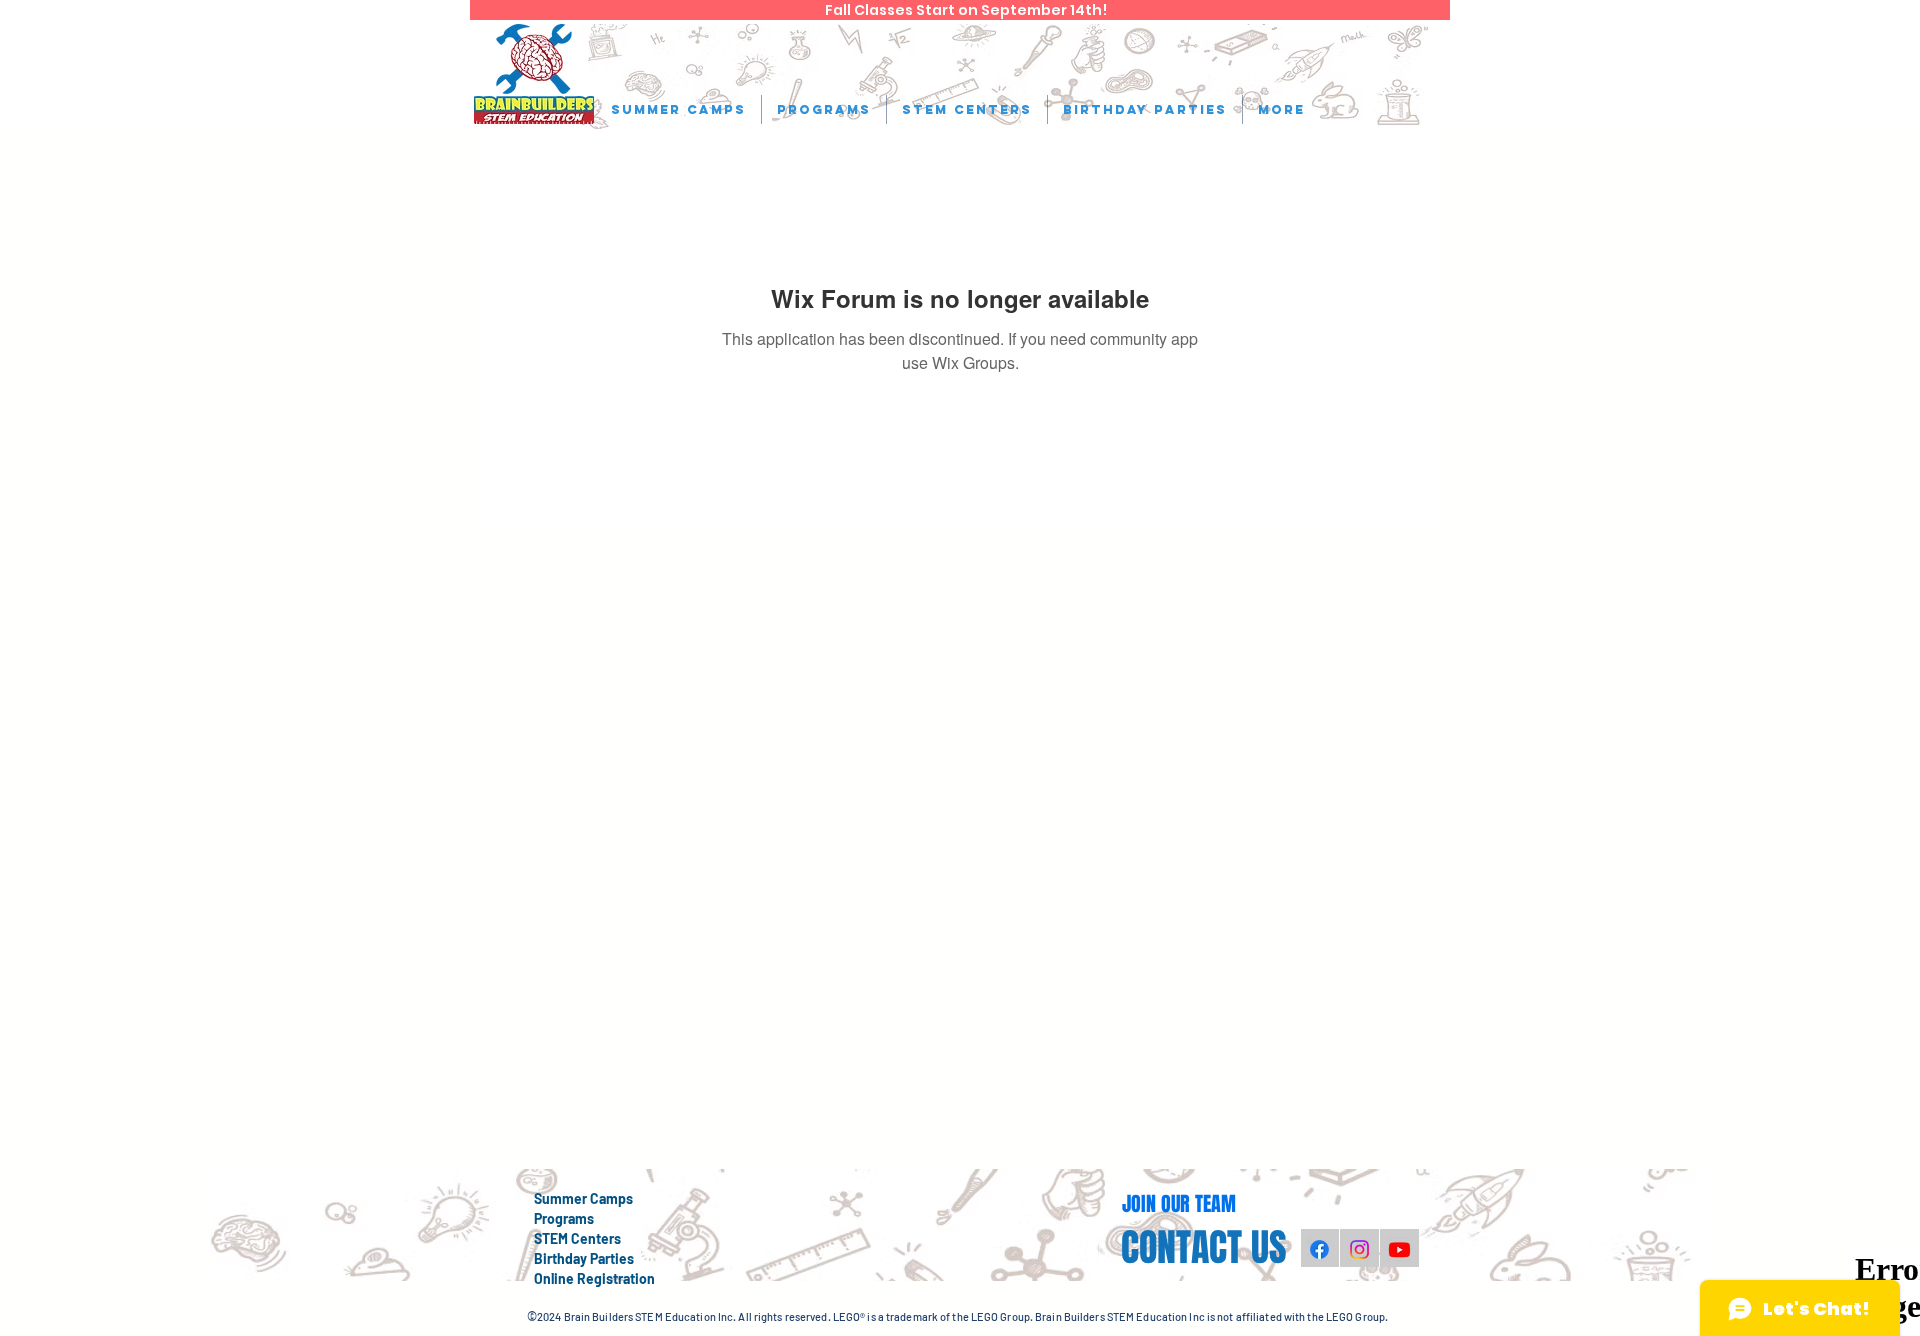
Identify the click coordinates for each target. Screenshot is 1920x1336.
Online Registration (594, 1278)
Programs (564, 1218)
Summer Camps (583, 1198)
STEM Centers (577, 1238)
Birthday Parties (584, 1258)
